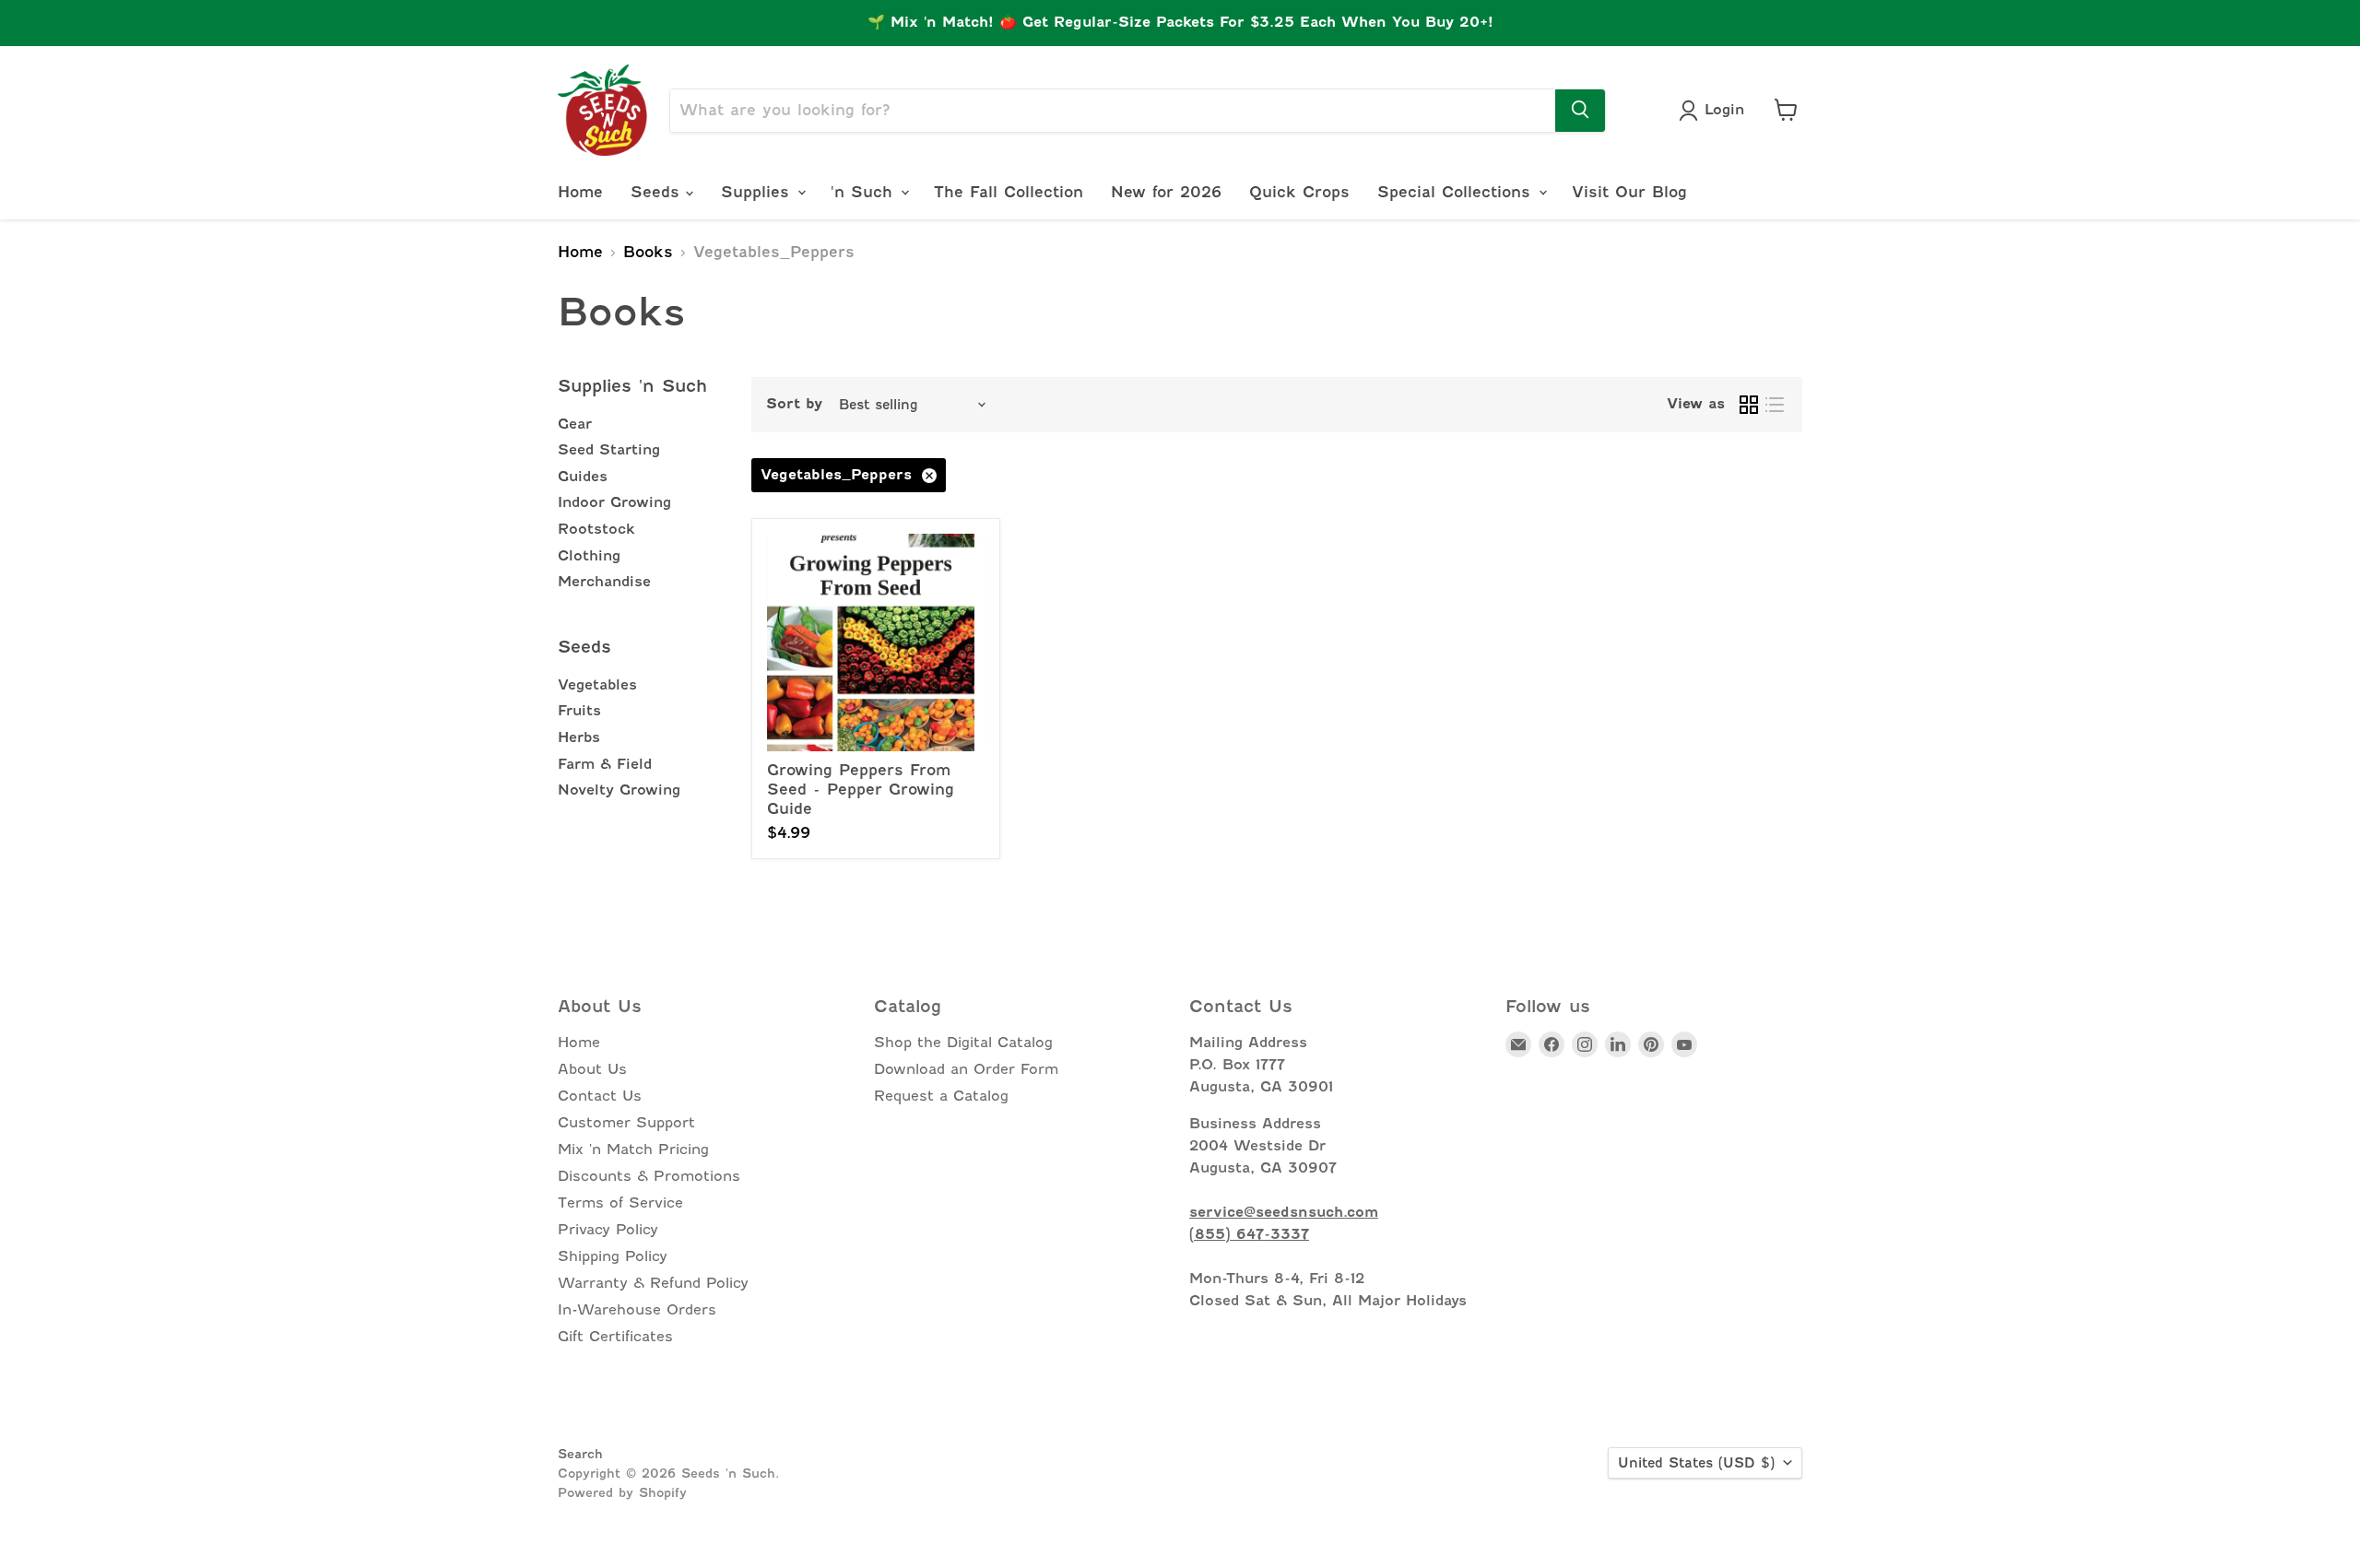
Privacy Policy (608, 1230)
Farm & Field (605, 764)
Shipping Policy (613, 1256)
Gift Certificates (615, 1337)
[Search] (1580, 110)
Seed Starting (609, 450)
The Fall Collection (1009, 191)
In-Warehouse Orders (637, 1310)
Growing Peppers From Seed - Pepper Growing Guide (861, 790)
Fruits (579, 711)
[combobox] (1113, 110)
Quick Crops (1299, 191)
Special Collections (1457, 191)
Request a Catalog (941, 1096)
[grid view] (1749, 405)
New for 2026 (1166, 191)
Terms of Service (620, 1203)
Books (648, 253)
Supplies (758, 191)
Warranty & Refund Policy (653, 1283)
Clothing (589, 556)
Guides (583, 477)
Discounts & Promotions (649, 1176)
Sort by (794, 404)
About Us (592, 1069)
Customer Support (626, 1123)
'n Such (865, 191)
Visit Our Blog (1629, 191)
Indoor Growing (614, 502)
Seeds (658, 191)
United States (1696, 1463)
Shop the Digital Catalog (963, 1043)
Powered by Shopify (622, 1492)
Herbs (579, 737)
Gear (575, 424)
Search (580, 1454)
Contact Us (600, 1096)
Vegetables (597, 685)
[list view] (1775, 405)
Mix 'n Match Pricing (633, 1149)
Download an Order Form (966, 1069)
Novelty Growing (619, 790)
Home (580, 191)
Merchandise (604, 582)
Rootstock (596, 529)
